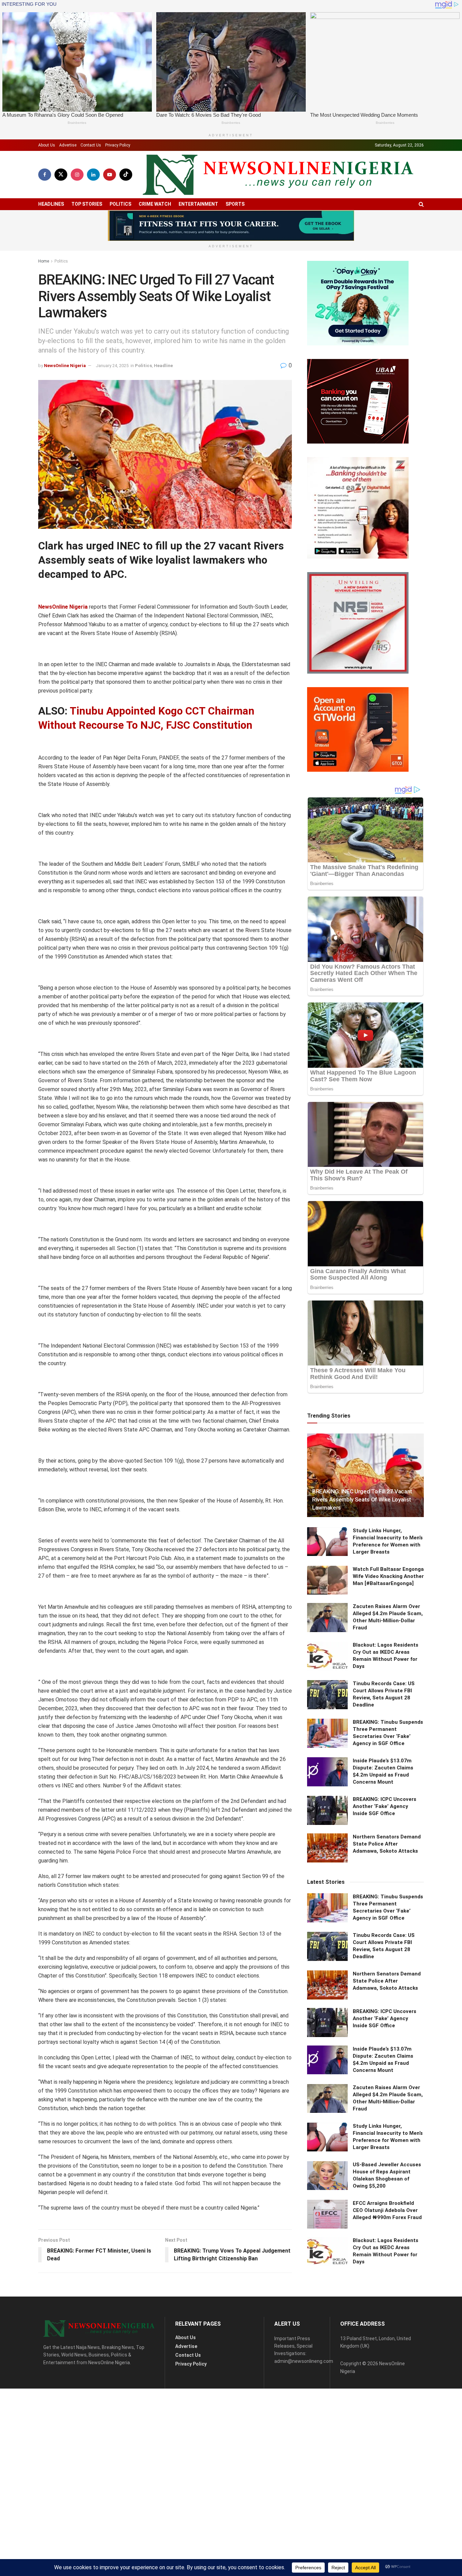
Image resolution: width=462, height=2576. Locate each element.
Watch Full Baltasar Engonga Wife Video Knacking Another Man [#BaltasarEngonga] (388, 1576)
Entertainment (198, 204)
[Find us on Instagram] (77, 175)
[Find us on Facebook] (45, 175)
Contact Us (91, 145)
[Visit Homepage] (278, 175)
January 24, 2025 (112, 366)
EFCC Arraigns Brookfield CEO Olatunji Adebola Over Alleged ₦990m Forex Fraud (387, 2210)
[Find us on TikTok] (126, 175)
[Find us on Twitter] (61, 175)
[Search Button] (421, 204)
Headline (163, 366)
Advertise (68, 145)
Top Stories (87, 204)
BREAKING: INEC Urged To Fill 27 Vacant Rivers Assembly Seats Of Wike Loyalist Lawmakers (362, 1499)
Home (44, 261)
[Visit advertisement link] (231, 226)
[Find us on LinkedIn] (93, 175)
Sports (235, 204)
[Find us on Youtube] (110, 175)
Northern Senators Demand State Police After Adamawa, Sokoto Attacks (387, 1844)
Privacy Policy (118, 145)
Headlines (51, 204)
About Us (47, 145)
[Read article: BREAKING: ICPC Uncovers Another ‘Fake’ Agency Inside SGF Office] (327, 1810)
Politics (120, 204)
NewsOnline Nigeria (65, 366)
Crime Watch (155, 204)
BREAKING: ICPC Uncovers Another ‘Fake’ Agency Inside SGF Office (385, 1806)
